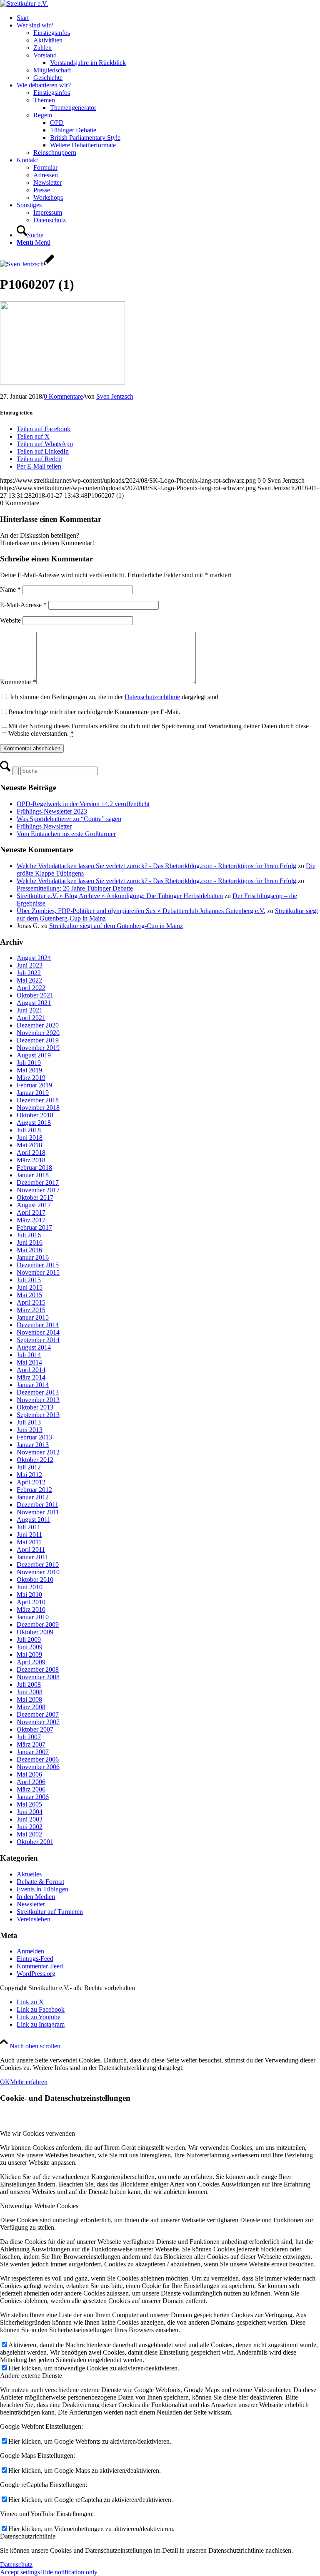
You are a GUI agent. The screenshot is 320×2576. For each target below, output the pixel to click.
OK (5, 2082)
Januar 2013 (33, 1445)
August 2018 (34, 1123)
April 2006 (31, 1782)
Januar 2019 (33, 1093)
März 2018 (31, 1160)
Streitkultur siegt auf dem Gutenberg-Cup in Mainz (116, 926)
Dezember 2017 (38, 1183)
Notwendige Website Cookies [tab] (39, 2206)
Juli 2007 (29, 1737)
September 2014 (38, 1340)
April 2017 (31, 1212)
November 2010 (38, 1572)
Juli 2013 (29, 1422)
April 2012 (31, 1482)
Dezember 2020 (38, 1025)
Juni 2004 (30, 1812)
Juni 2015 (30, 1287)
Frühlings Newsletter (44, 826)
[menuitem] (168, 18)
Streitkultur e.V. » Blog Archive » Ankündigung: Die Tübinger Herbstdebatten (120, 896)
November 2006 (38, 1767)
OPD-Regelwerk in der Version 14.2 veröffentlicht (83, 804)
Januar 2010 (33, 1617)
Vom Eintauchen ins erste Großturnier (66, 834)
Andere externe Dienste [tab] (31, 2376)
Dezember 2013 (38, 1392)
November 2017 (38, 1190)
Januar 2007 (33, 1752)
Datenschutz (16, 2565)
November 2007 (38, 1722)
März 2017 (31, 1220)
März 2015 (31, 1310)
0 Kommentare (63, 396)
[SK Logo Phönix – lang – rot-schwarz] (24, 4)
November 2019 (38, 1048)
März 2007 (31, 1744)
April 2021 (31, 1018)
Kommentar (18, 682)
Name (10, 589)
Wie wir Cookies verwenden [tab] (37, 2133)
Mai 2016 (29, 1250)
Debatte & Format (40, 1882)
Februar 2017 (34, 1227)
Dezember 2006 (38, 1759)
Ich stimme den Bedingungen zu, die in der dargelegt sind (114, 697)
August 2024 (34, 958)
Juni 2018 (30, 1138)
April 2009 (31, 1662)
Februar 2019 (34, 1085)
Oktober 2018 (35, 1115)
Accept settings (20, 2572)
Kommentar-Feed (40, 1966)
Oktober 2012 (35, 1460)
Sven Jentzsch (115, 396)
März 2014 (31, 1377)
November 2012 (38, 1452)
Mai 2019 (29, 1070)
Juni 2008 (30, 1692)
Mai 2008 (29, 1699)
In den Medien (36, 1897)
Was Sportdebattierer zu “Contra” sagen (69, 819)
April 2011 (31, 1550)
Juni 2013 (30, 1430)
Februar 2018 (34, 1168)
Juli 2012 (29, 1467)
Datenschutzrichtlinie (152, 697)
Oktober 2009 (35, 1632)
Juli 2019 (29, 1063)
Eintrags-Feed (35, 1959)
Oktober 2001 (35, 1842)
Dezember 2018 (38, 1100)
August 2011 (34, 1520)
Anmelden (30, 1951)
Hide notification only (69, 2572)
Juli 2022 (29, 973)
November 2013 (38, 1400)
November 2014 (38, 1332)
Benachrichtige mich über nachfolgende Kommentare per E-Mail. (94, 712)
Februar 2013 (34, 1437)
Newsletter (31, 1904)
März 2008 (31, 1707)
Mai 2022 (29, 980)
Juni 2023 (30, 965)
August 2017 (34, 1205)
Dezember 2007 (38, 1714)
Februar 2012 (34, 1490)
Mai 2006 (29, 1774)
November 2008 (38, 1677)
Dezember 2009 (38, 1624)
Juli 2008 (29, 1684)
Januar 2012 (33, 1497)
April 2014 (31, 1370)
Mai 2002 (29, 1834)
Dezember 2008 (38, 1669)
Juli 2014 (29, 1355)
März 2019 (31, 1078)
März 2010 (31, 1609)
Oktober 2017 (35, 1197)
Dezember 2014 (38, 1325)
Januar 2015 (33, 1317)
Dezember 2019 (38, 1040)
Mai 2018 (29, 1145)
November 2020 (38, 1033)
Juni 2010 (30, 1587)
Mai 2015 (29, 1295)
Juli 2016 (29, 1235)
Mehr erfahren (29, 2082)
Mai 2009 (29, 1654)
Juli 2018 (29, 1130)
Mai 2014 (29, 1362)
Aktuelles (29, 1874)
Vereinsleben (34, 1919)
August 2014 (34, 1347)
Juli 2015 (29, 1280)
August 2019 (34, 1055)
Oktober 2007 (35, 1729)
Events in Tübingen (42, 1889)
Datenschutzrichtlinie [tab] (28, 2536)
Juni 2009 (30, 1647)
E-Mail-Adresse (23, 605)
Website (10, 620)
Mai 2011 (29, 1542)
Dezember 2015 (38, 1265)
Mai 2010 (29, 1594)
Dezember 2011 (37, 1505)
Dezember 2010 (38, 1565)
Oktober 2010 (35, 1580)
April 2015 (31, 1302)
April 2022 (31, 988)
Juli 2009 (29, 1639)
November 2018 (38, 1108)
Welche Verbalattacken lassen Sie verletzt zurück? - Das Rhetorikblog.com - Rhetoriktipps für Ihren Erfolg (156, 866)
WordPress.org (36, 1974)
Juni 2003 (30, 1819)
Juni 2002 (30, 1827)
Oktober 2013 (35, 1407)
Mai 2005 (29, 1804)
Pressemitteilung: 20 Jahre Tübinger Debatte (75, 888)
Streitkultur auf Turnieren (50, 1912)
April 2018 (31, 1153)
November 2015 (38, 1272)
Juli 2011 (29, 1527)
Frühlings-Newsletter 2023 (52, 811)
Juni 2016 (30, 1242)
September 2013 (38, 1415)
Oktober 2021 (35, 995)
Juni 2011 (29, 1535)
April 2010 (31, 1602)
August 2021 (34, 1003)
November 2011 (38, 1512)
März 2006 (31, 1789)
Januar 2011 (32, 1557)
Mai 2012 (29, 1475)
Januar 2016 (33, 1257)
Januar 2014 (33, 1385)
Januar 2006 (33, 1797)
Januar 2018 (33, 1175)
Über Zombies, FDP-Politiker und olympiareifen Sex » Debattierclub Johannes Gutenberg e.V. (141, 911)
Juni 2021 (30, 1010)
